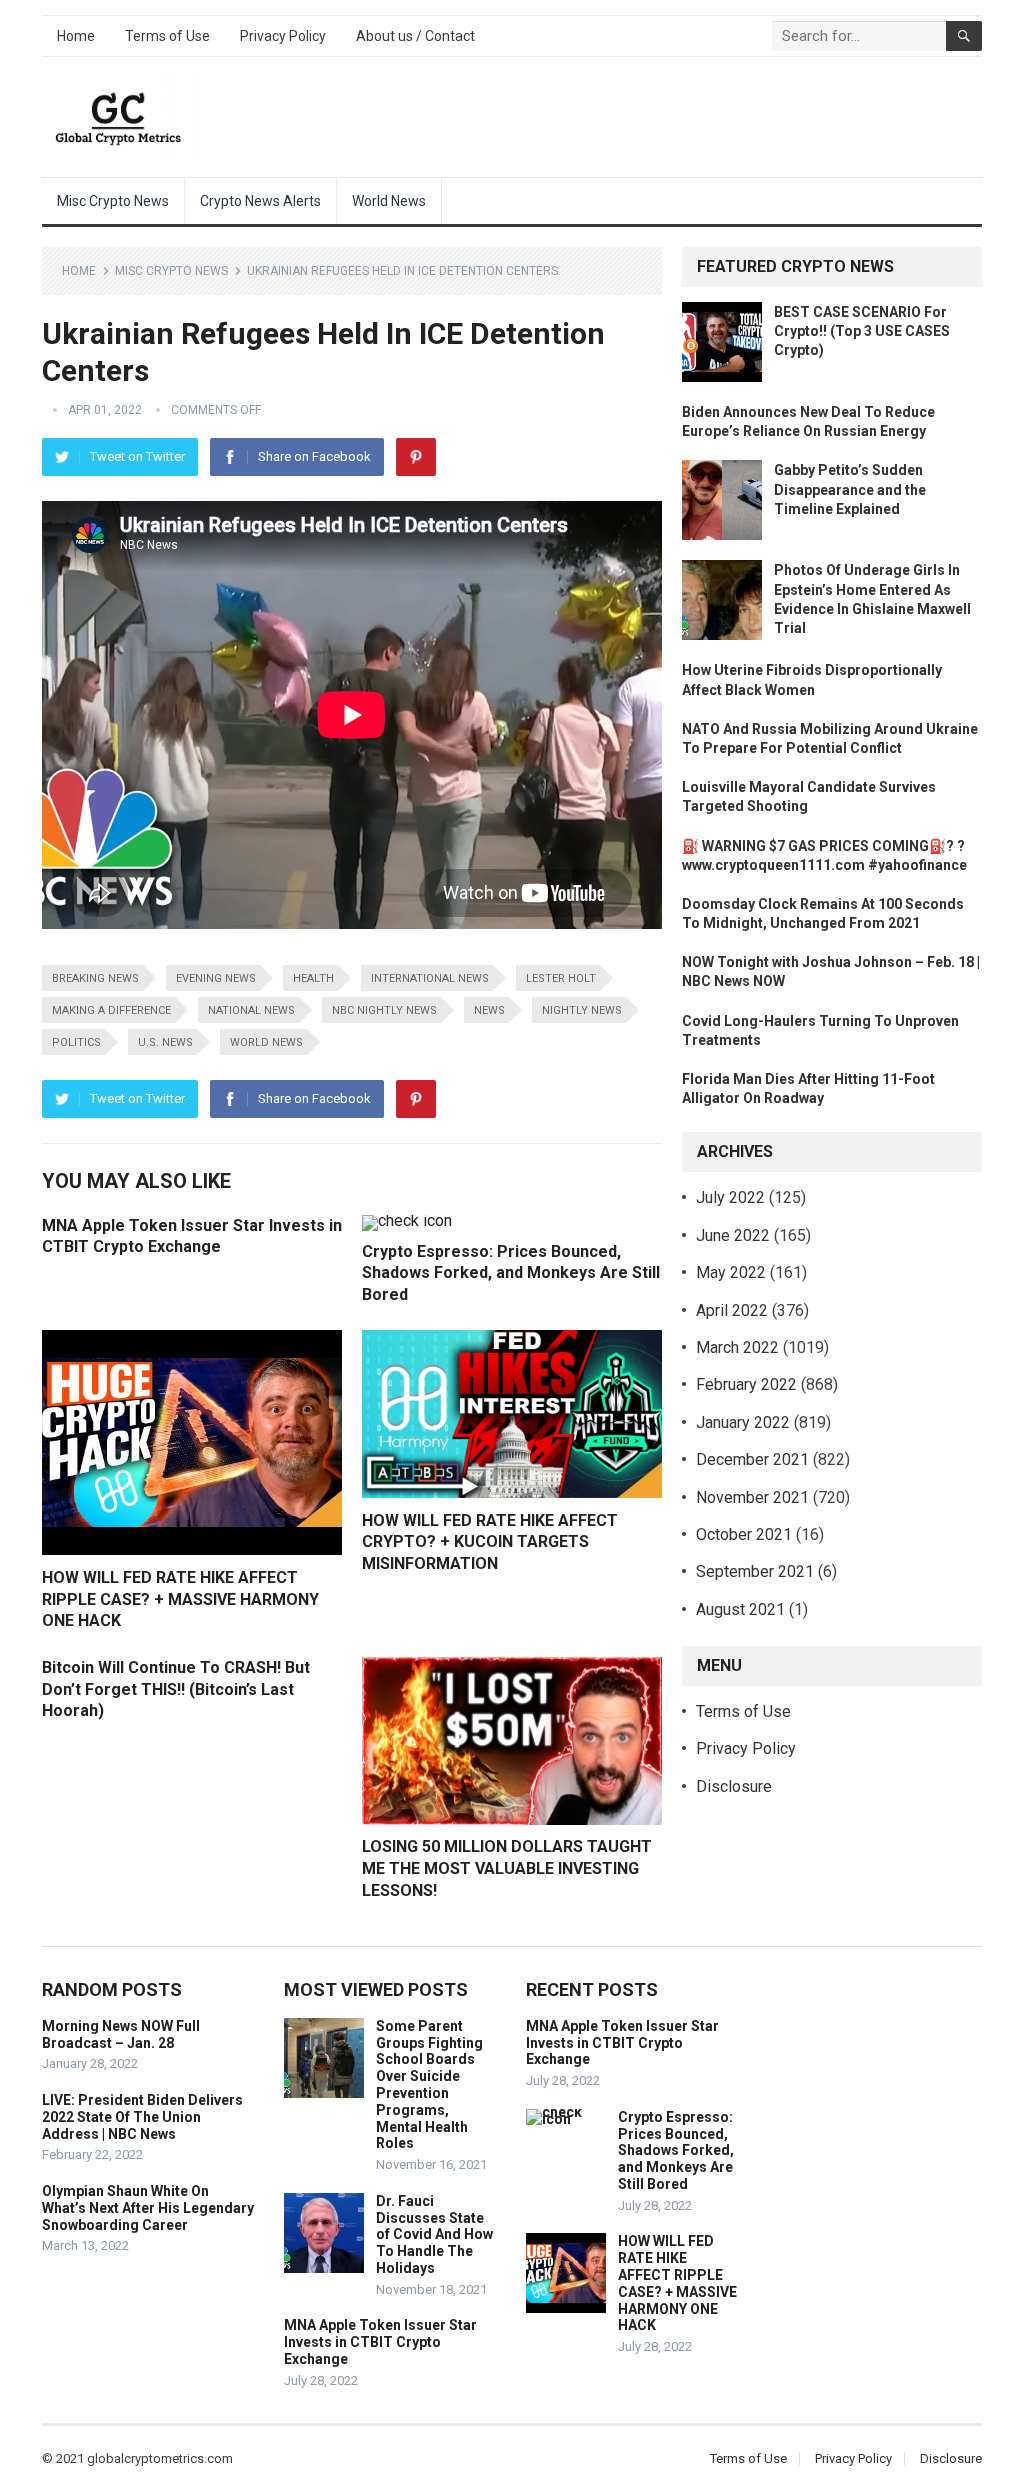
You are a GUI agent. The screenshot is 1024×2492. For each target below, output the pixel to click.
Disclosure (734, 1786)
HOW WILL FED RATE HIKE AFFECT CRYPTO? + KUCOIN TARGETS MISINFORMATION (490, 1542)
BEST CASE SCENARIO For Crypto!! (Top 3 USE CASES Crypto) (862, 331)
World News (389, 201)
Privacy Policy (283, 36)
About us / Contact (415, 36)
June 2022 (733, 1235)
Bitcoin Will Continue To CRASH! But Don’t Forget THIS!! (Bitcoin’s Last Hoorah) (176, 1689)
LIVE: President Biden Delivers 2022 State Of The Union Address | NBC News (142, 2117)
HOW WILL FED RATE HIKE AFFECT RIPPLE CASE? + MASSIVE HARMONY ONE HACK (180, 1599)
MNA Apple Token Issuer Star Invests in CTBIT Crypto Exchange (380, 2342)
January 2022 (743, 1422)
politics (76, 1042)
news (489, 1010)
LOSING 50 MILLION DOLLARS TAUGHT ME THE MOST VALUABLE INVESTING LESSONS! (507, 1868)
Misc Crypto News (113, 201)
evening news (216, 978)
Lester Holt (561, 978)
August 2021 (740, 1609)
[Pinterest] (416, 457)
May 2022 (731, 1272)
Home (76, 36)
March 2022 (737, 1347)
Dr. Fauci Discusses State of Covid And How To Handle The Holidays (434, 2234)
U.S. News (165, 1042)
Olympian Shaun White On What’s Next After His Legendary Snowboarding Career (148, 2208)
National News (251, 1010)
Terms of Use (167, 36)
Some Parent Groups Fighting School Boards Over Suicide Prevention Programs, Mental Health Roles (429, 2085)
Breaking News (95, 978)
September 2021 (755, 1571)
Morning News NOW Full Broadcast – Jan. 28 (121, 2034)
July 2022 (730, 1197)
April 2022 (732, 1310)
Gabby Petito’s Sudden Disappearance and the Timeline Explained (850, 489)
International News (430, 978)
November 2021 (752, 1497)
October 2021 (744, 1534)
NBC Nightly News (384, 1010)
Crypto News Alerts (260, 201)
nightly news (582, 1010)
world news (266, 1042)
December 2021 (752, 1459)
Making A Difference (111, 1010)
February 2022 (746, 1384)
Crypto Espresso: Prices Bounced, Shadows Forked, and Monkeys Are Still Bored (511, 1273)
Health (313, 978)
